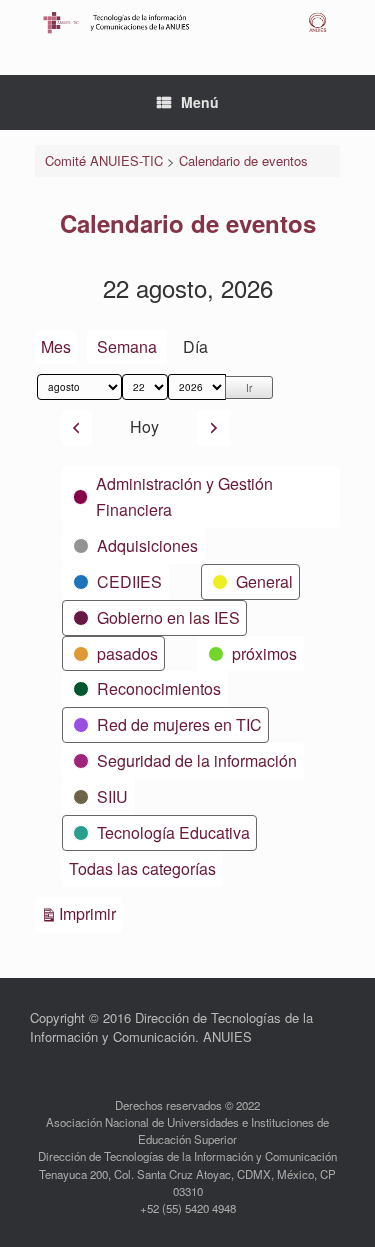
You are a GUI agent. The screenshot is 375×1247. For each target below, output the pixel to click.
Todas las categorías (142, 868)
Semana (127, 346)
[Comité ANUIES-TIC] (187, 22)
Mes (56, 346)
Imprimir (90, 913)
